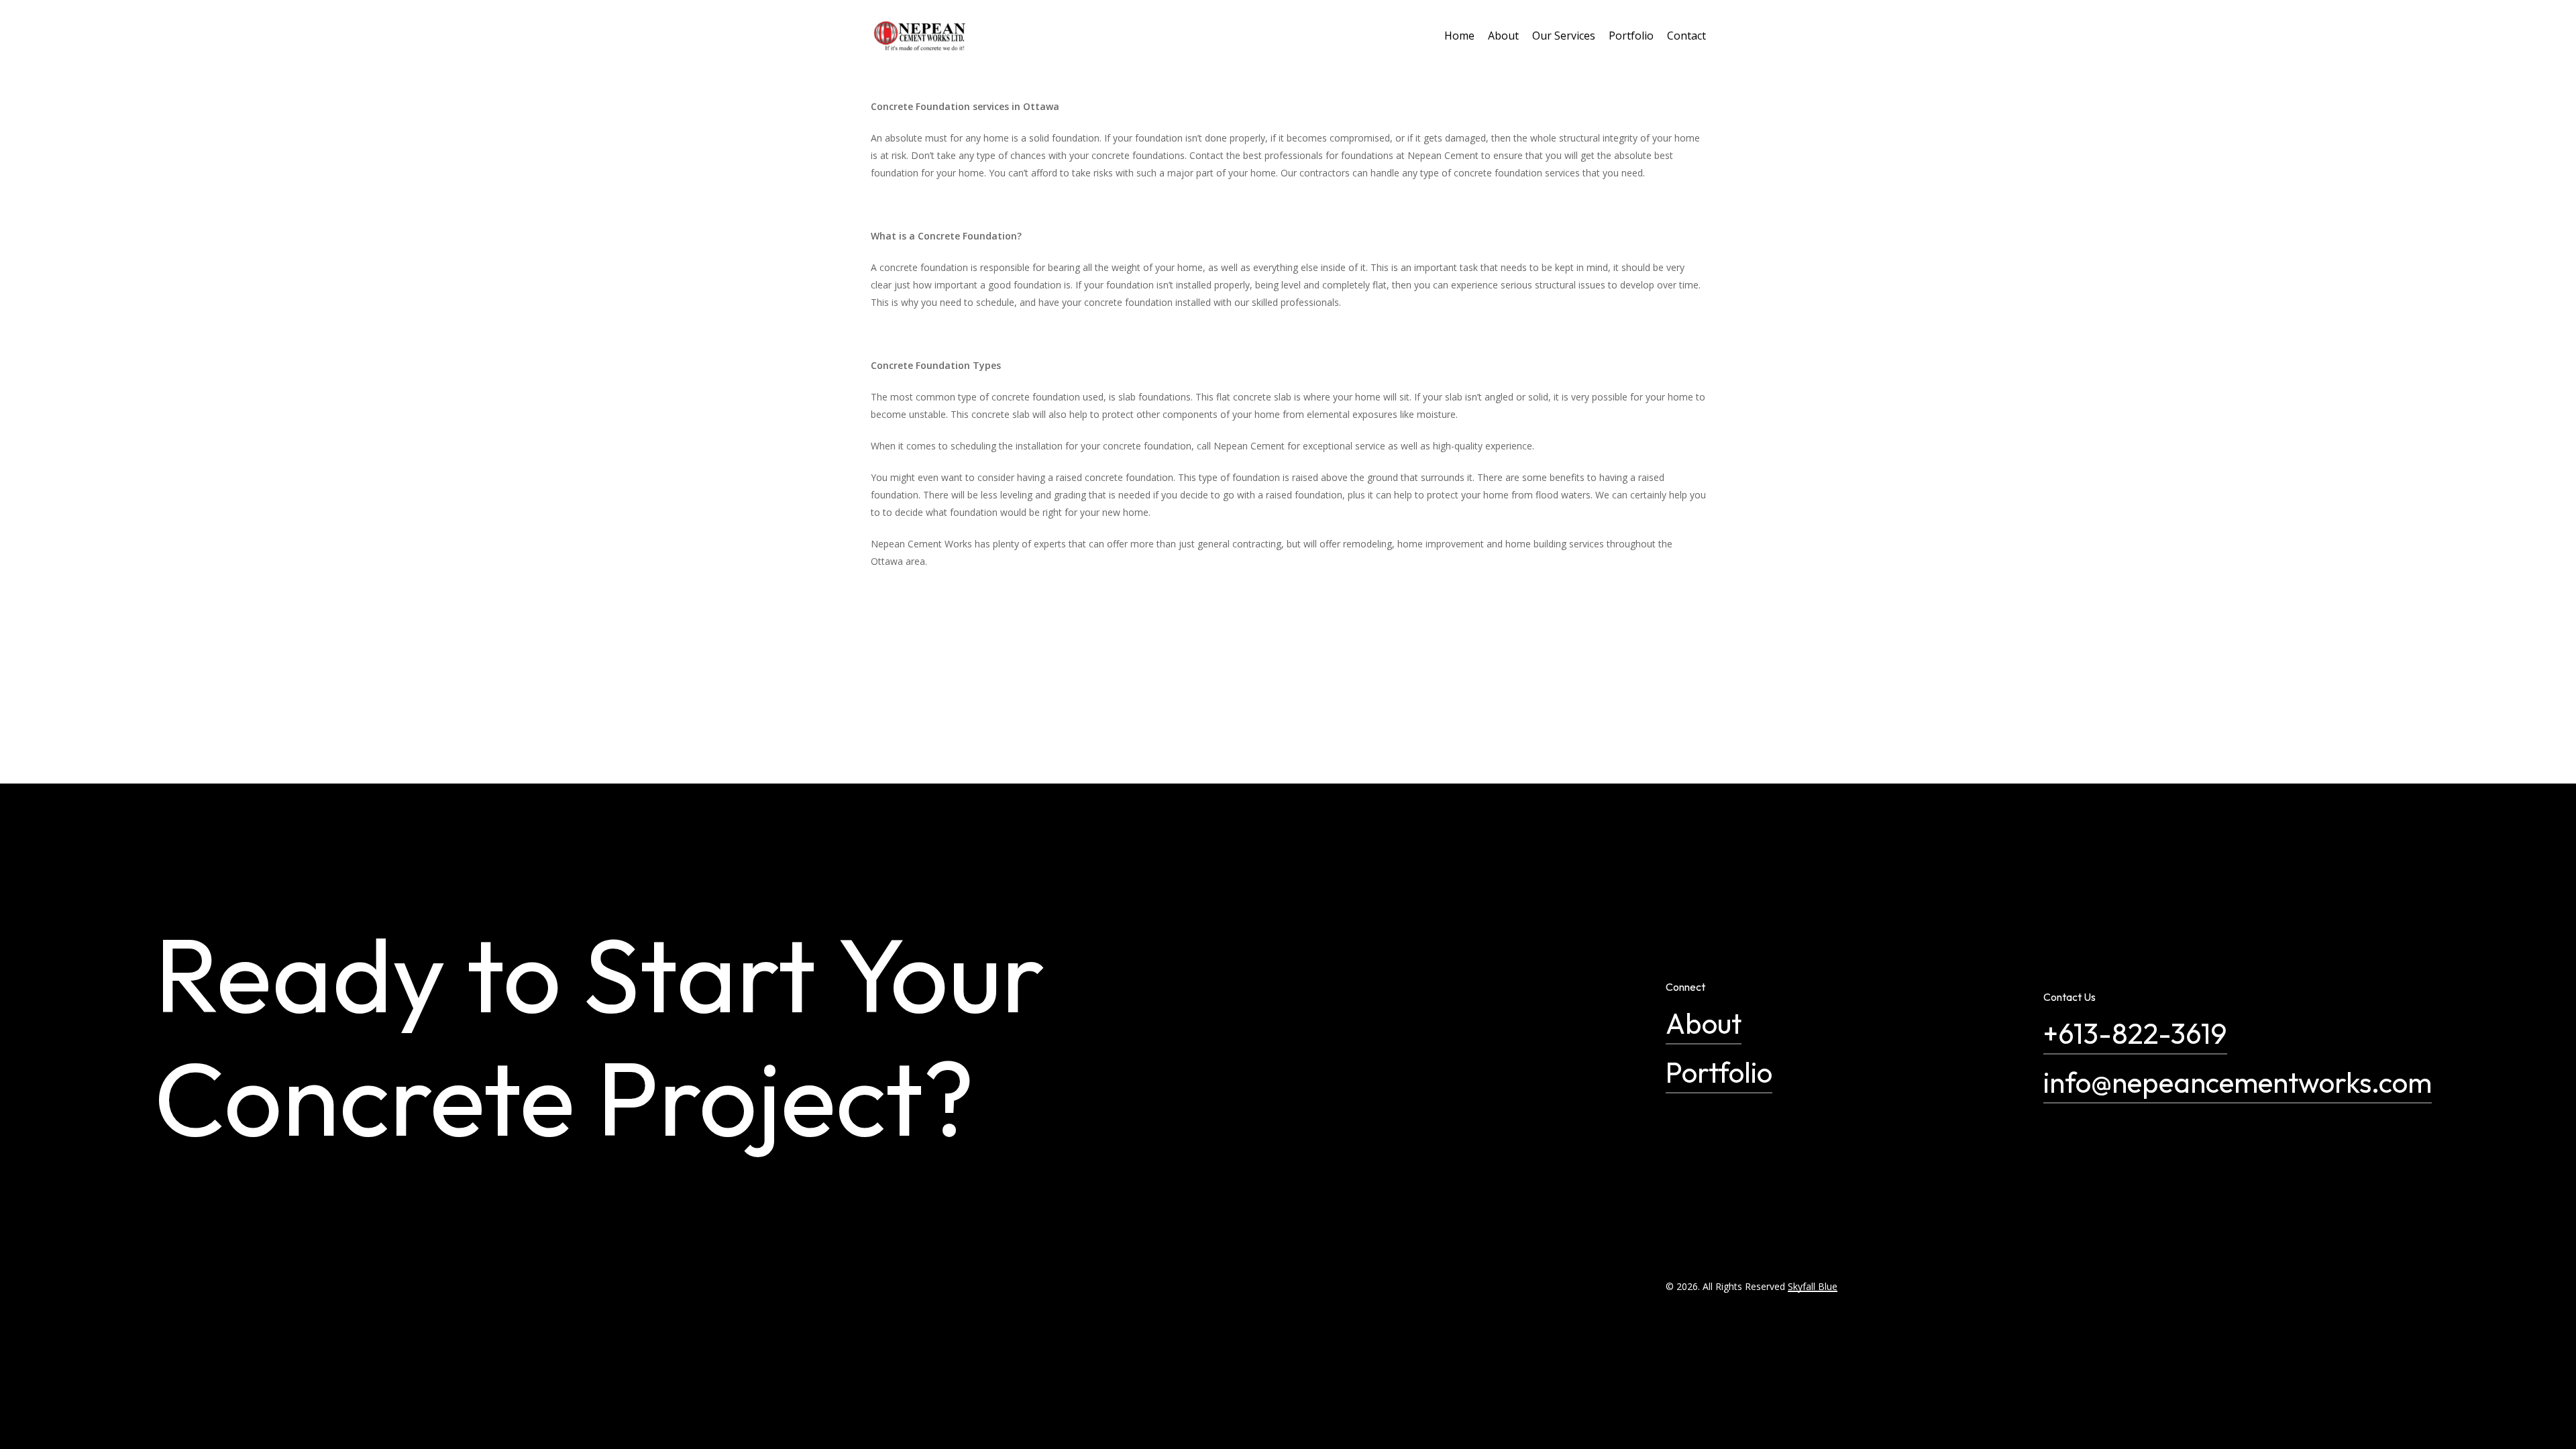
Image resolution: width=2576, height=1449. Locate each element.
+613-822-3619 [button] (2135, 1033)
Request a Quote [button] (335, 1349)
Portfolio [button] (1719, 1072)
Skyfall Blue (1813, 1286)
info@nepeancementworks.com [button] (2238, 1082)
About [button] (1704, 1023)
